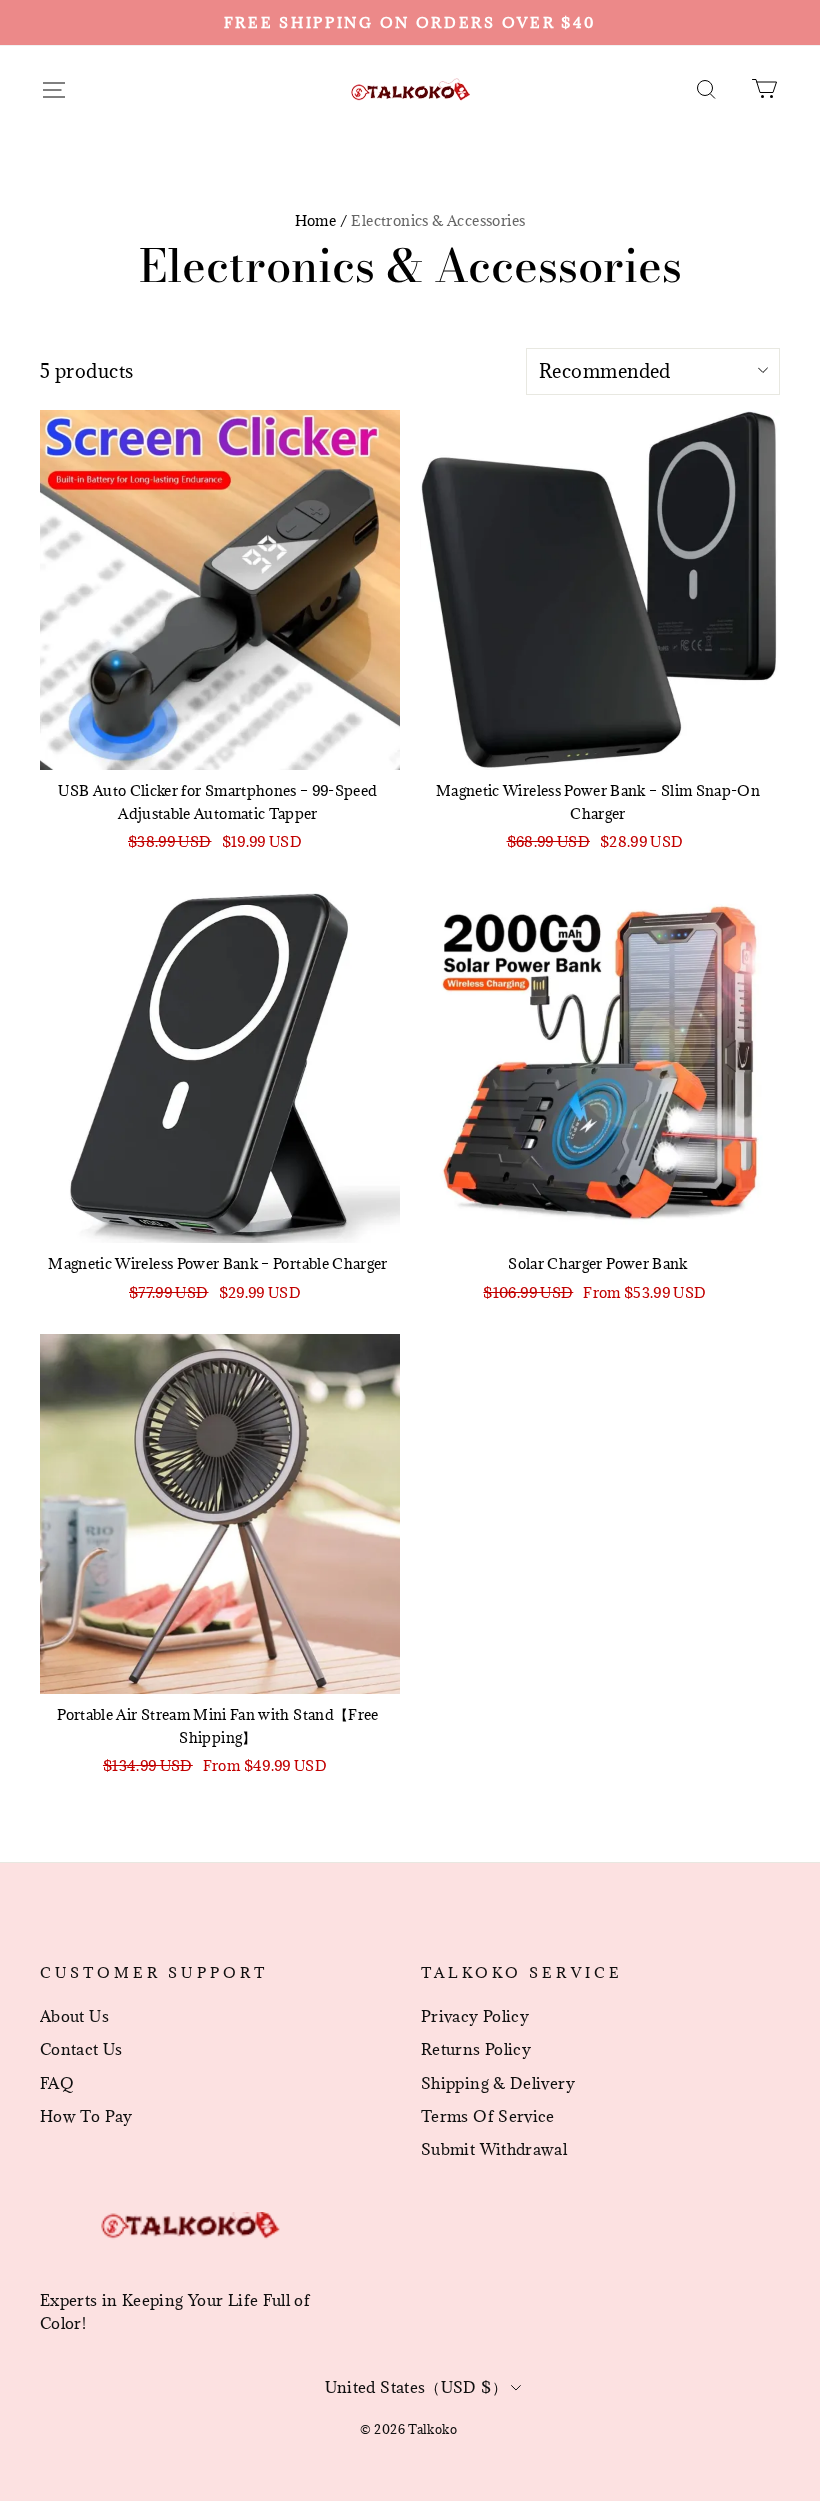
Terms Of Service (488, 2116)
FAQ (57, 2083)
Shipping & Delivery (498, 2083)
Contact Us (81, 2049)
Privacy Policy (475, 2016)
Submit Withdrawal (494, 2149)
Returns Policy (476, 2049)
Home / (321, 220)
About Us (74, 2016)
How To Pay (86, 2116)
